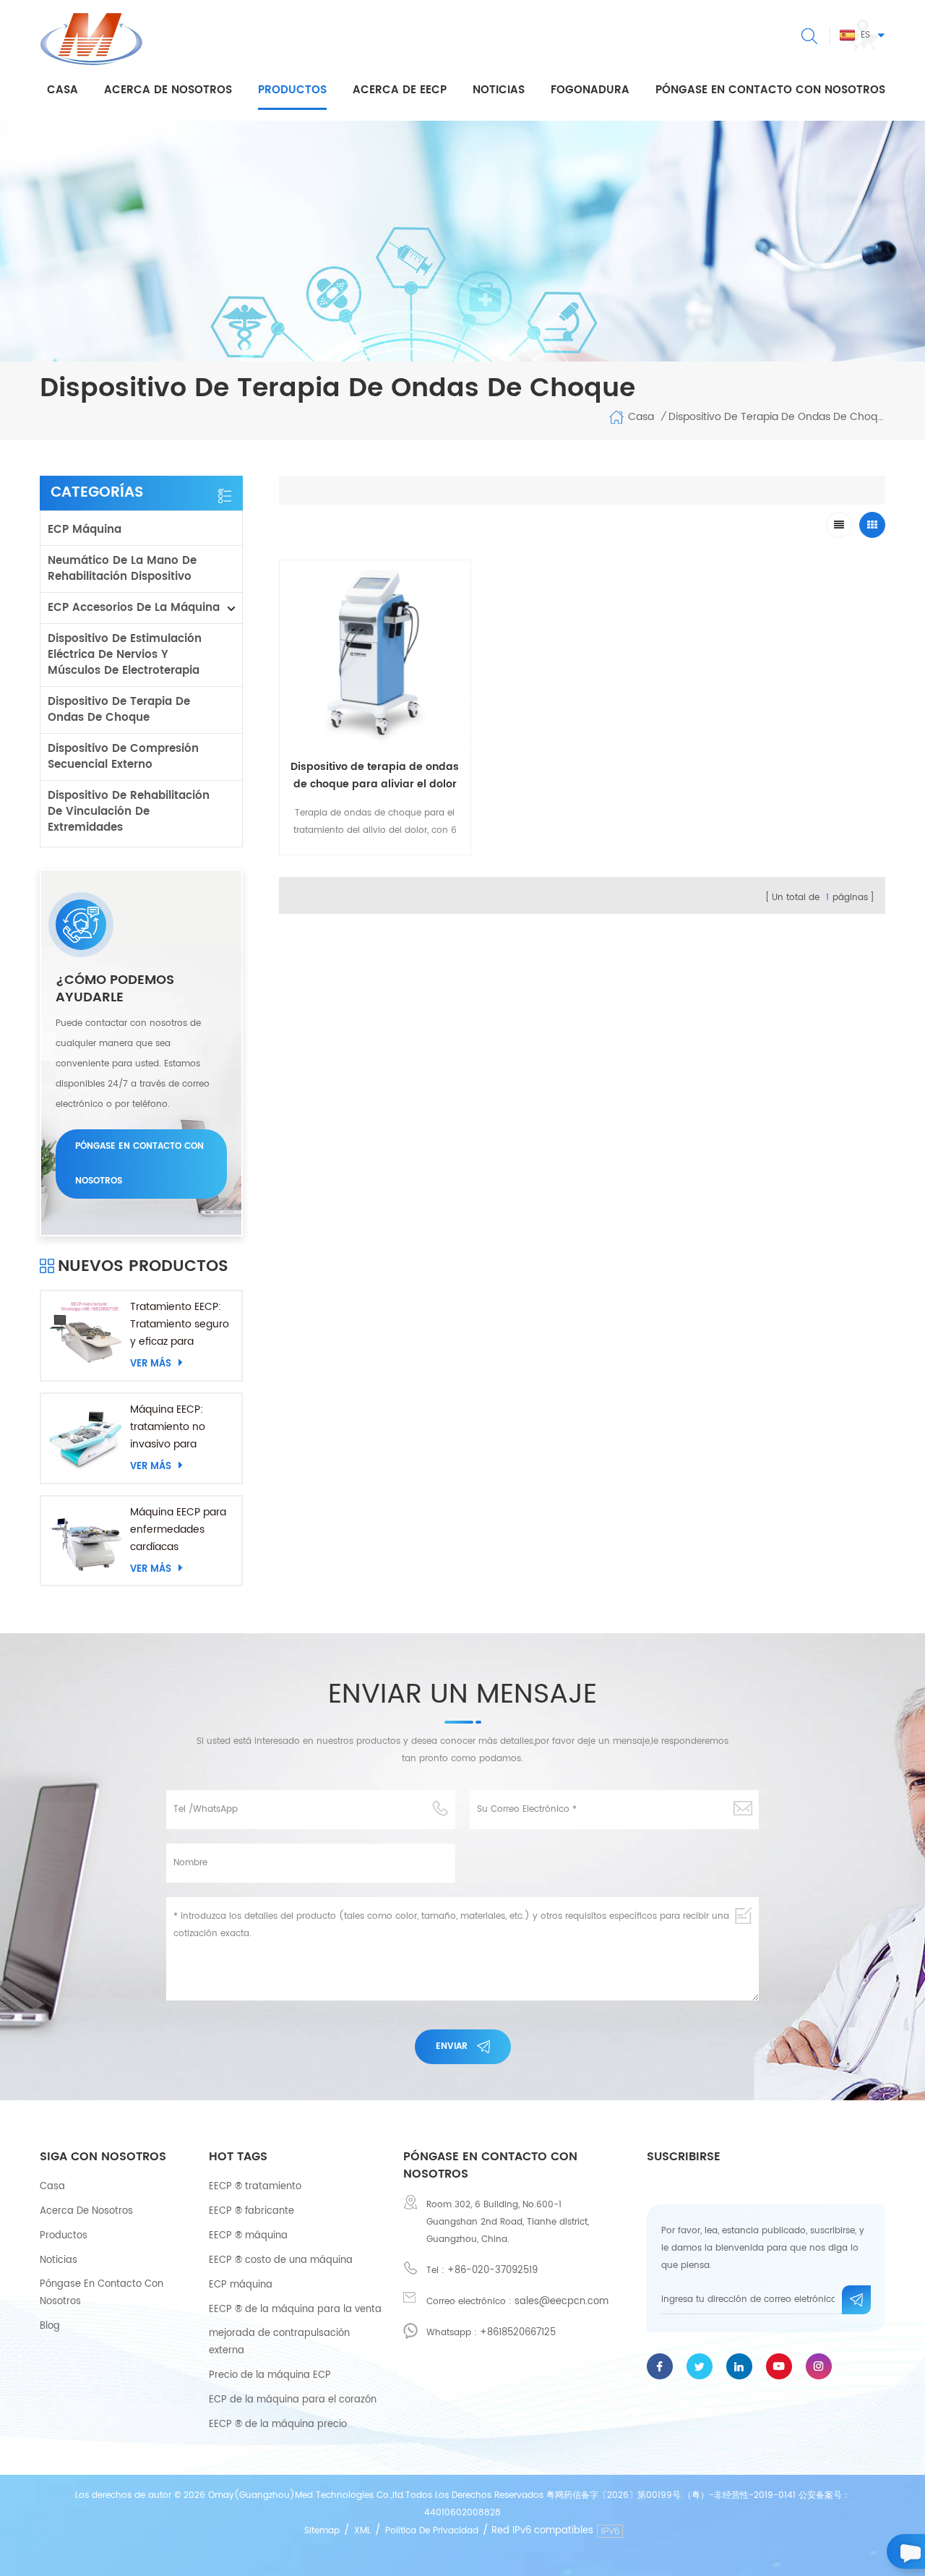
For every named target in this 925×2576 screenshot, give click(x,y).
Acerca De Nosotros (86, 2211)
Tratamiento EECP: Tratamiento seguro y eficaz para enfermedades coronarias (180, 1325)
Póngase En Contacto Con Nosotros (102, 2293)
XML (362, 2531)
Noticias (499, 90)
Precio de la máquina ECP (270, 2375)
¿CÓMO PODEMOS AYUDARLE (115, 989)
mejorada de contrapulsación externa (279, 2342)
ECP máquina (85, 530)
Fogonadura (590, 90)
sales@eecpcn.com (562, 2302)
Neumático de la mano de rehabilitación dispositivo (122, 569)
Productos (292, 90)
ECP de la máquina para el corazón (293, 2400)
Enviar (452, 2046)
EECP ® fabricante (251, 2211)
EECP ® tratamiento (255, 2187)
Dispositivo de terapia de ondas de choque (119, 710)
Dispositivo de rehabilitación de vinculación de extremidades (129, 812)
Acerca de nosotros (168, 90)
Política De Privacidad (432, 2531)
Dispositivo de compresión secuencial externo (123, 757)
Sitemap (322, 2531)
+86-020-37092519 (492, 2271)
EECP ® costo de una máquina (281, 2260)
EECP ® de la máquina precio (278, 2425)
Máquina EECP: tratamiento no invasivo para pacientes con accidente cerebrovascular (171, 1427)
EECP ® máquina (248, 2236)
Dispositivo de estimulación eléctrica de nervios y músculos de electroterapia (125, 655)
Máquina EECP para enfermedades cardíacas (178, 1529)
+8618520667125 (518, 2333)
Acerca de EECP (400, 90)
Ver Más (151, 1364)
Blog (50, 2326)
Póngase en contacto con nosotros (770, 90)
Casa (63, 90)
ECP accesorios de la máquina (134, 608)
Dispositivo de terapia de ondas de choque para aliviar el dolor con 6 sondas (375, 776)
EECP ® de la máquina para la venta (295, 2310)
